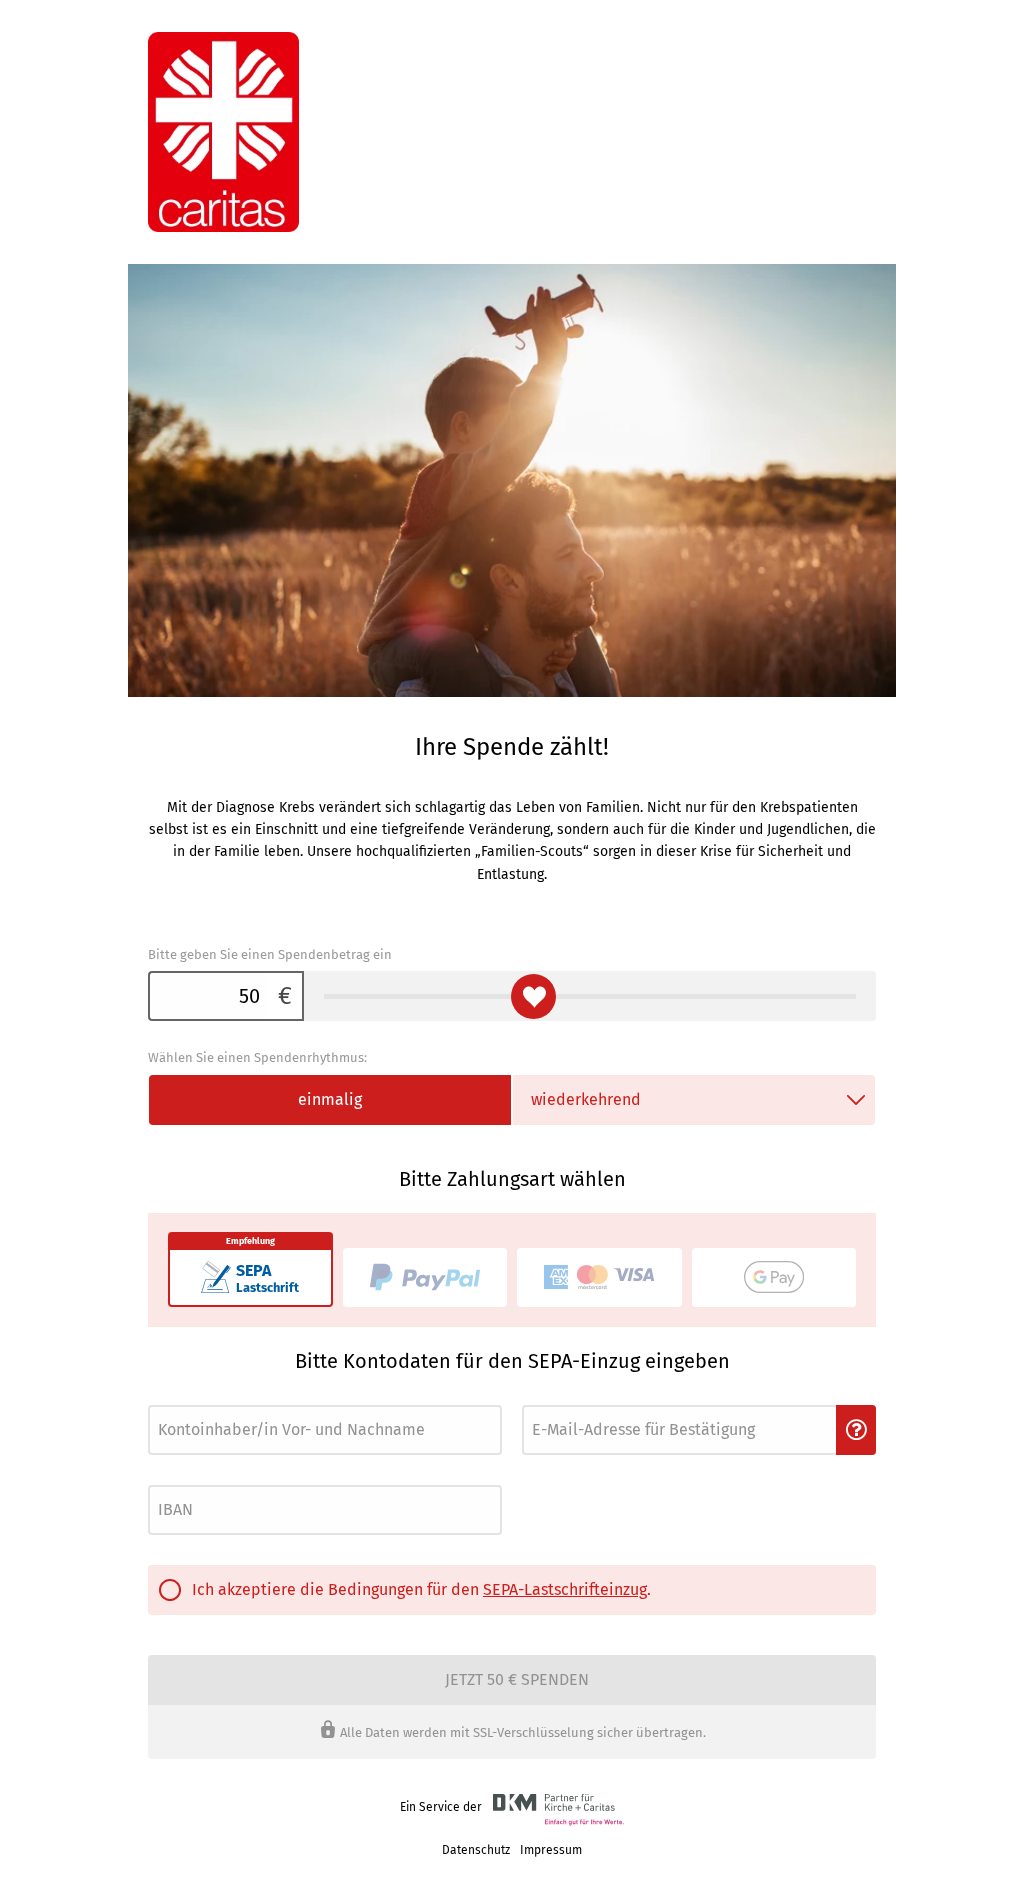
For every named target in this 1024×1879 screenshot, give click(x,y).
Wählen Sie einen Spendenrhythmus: (257, 1057)
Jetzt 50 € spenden (517, 1679)
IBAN (160, 1479)
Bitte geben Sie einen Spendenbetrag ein (270, 954)
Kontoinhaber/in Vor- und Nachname (238, 1399)
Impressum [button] (551, 1850)
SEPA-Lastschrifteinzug (565, 1589)
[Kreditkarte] (599, 1277)
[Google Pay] (774, 1277)
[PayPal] (425, 1277)
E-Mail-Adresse (559, 1399)
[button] (856, 1430)
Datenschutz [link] (476, 1850)
